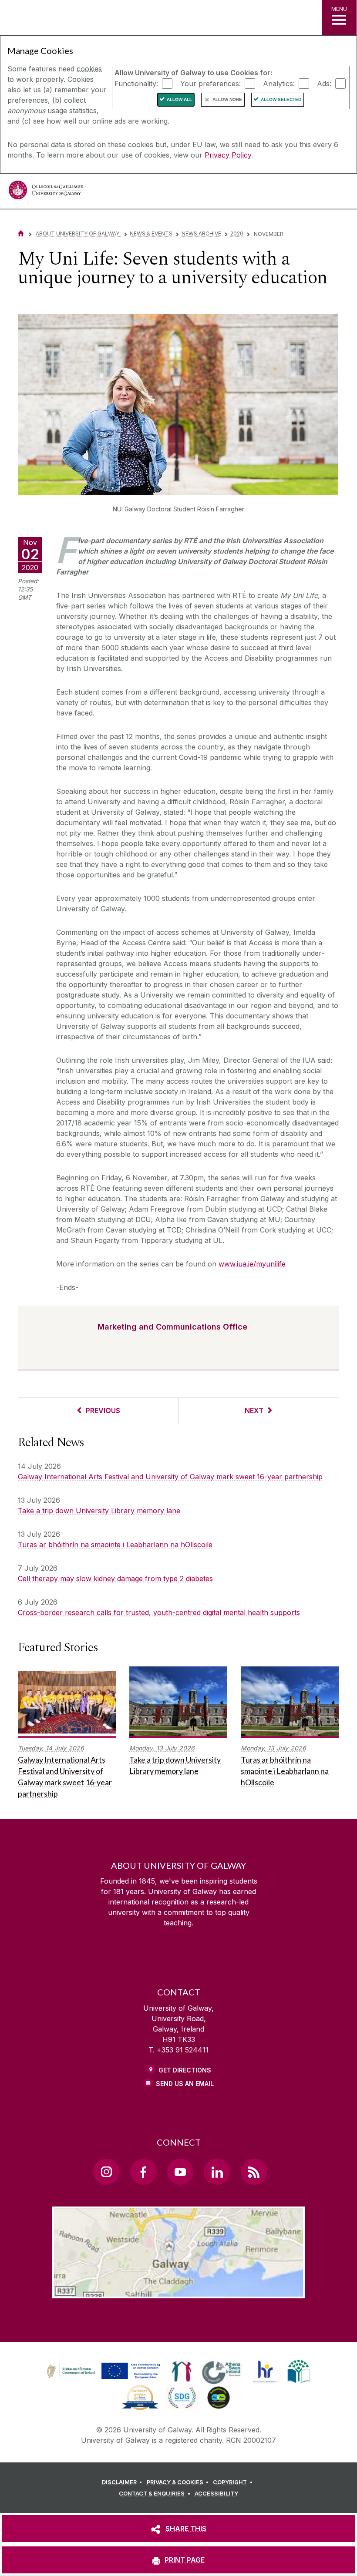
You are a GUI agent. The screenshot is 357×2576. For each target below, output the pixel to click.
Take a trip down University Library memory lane (99, 1511)
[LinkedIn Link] (217, 2172)
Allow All (179, 99)
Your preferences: (210, 83)
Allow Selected (281, 99)
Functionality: (136, 83)
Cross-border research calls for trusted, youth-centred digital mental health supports (159, 1612)
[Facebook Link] (143, 2172)
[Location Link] (178, 2291)
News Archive (201, 233)
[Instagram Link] (106, 2172)
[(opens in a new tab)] (104, 2379)
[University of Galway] (46, 192)
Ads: (324, 83)
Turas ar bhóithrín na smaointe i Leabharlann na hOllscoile (115, 1545)
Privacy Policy (228, 155)
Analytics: (279, 83)
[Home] (21, 233)
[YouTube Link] (180, 2172)
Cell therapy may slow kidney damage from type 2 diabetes (115, 1579)
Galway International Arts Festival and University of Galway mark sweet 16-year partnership (170, 1477)
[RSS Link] (254, 2172)
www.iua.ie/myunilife (252, 1264)
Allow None (227, 99)
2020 (237, 233)
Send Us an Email (185, 2084)
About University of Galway (78, 233)
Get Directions (185, 2070)
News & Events (151, 233)
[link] (102, 2371)
